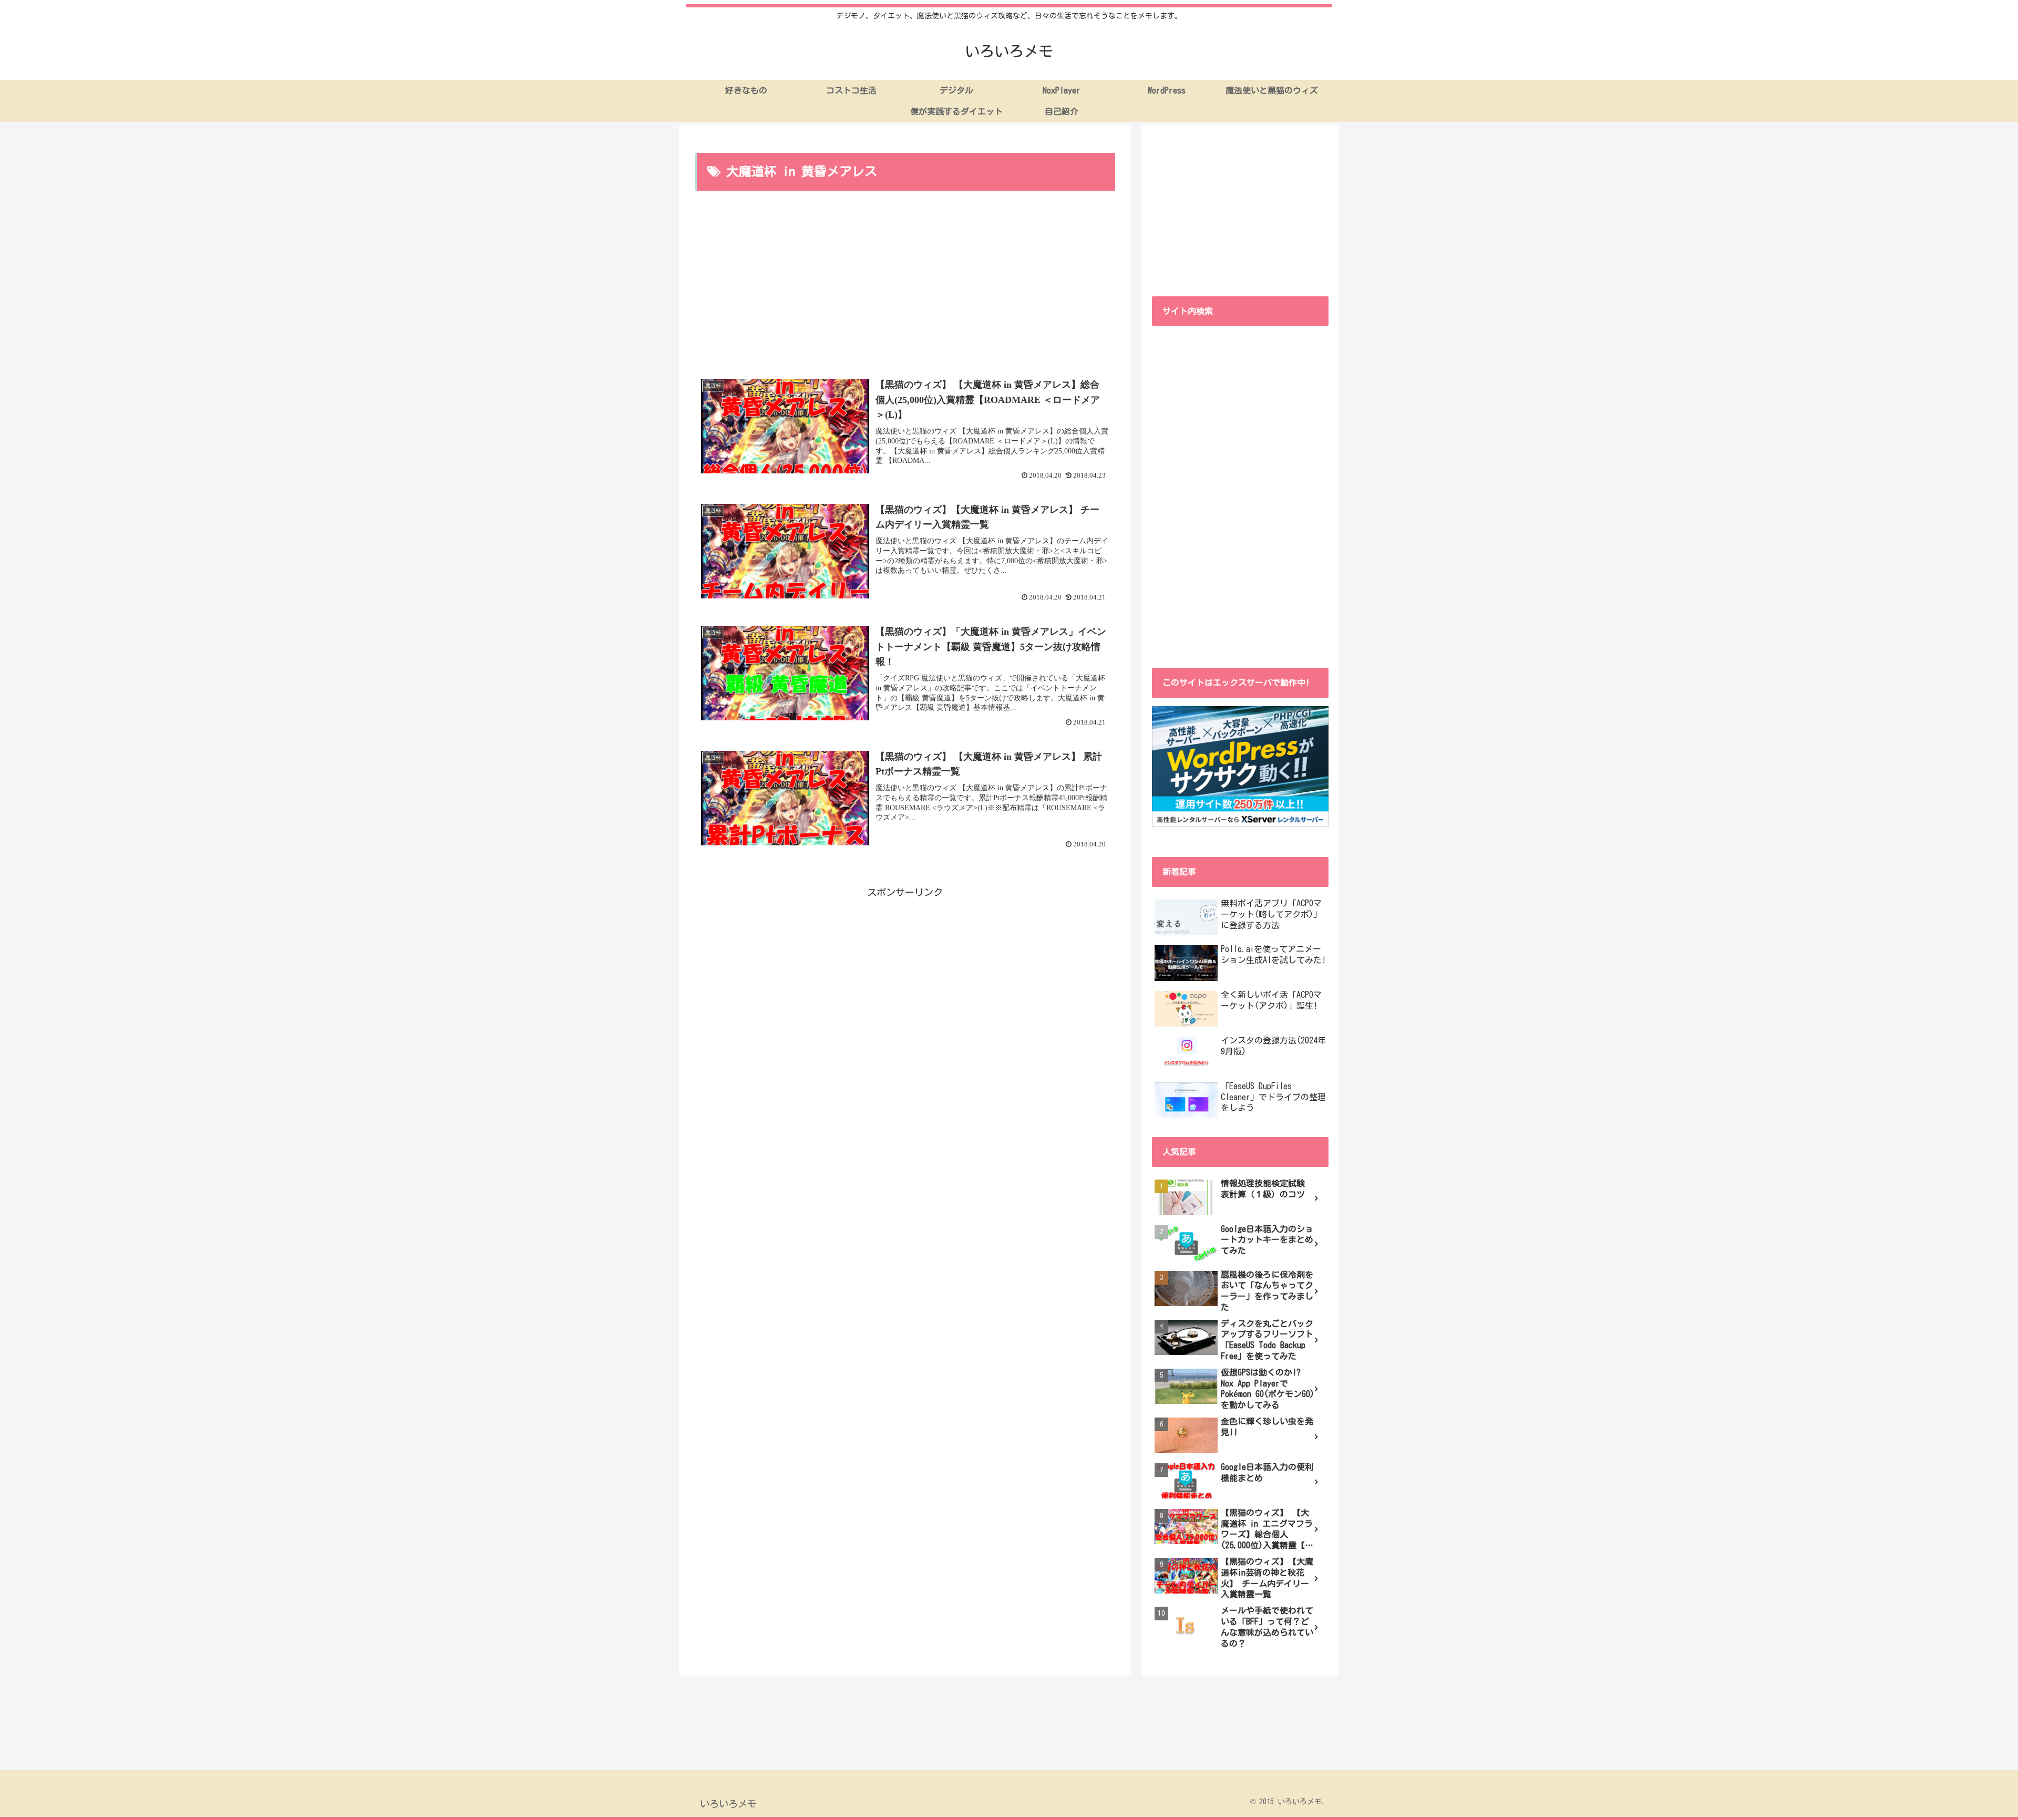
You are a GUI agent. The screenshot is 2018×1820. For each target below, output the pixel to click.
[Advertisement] (905, 284)
